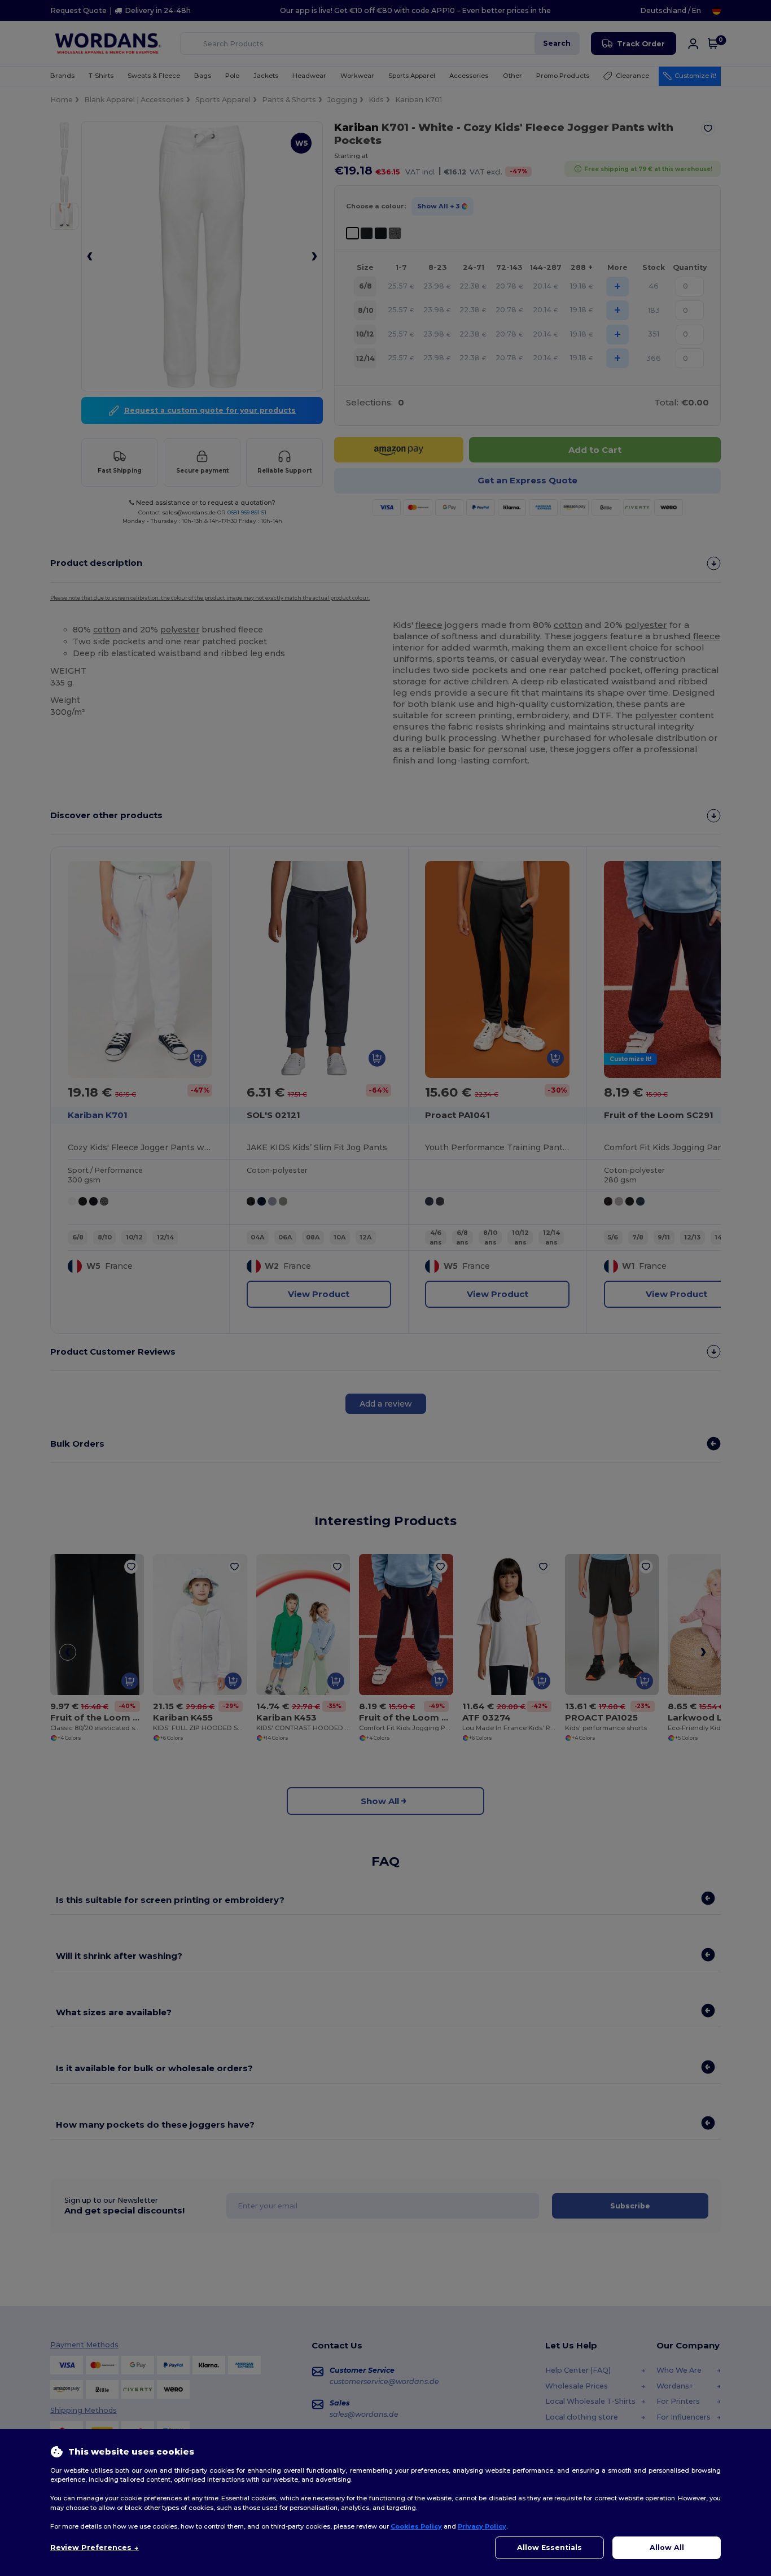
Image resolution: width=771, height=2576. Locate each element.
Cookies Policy (416, 2526)
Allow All (667, 2547)
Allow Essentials (549, 2547)
